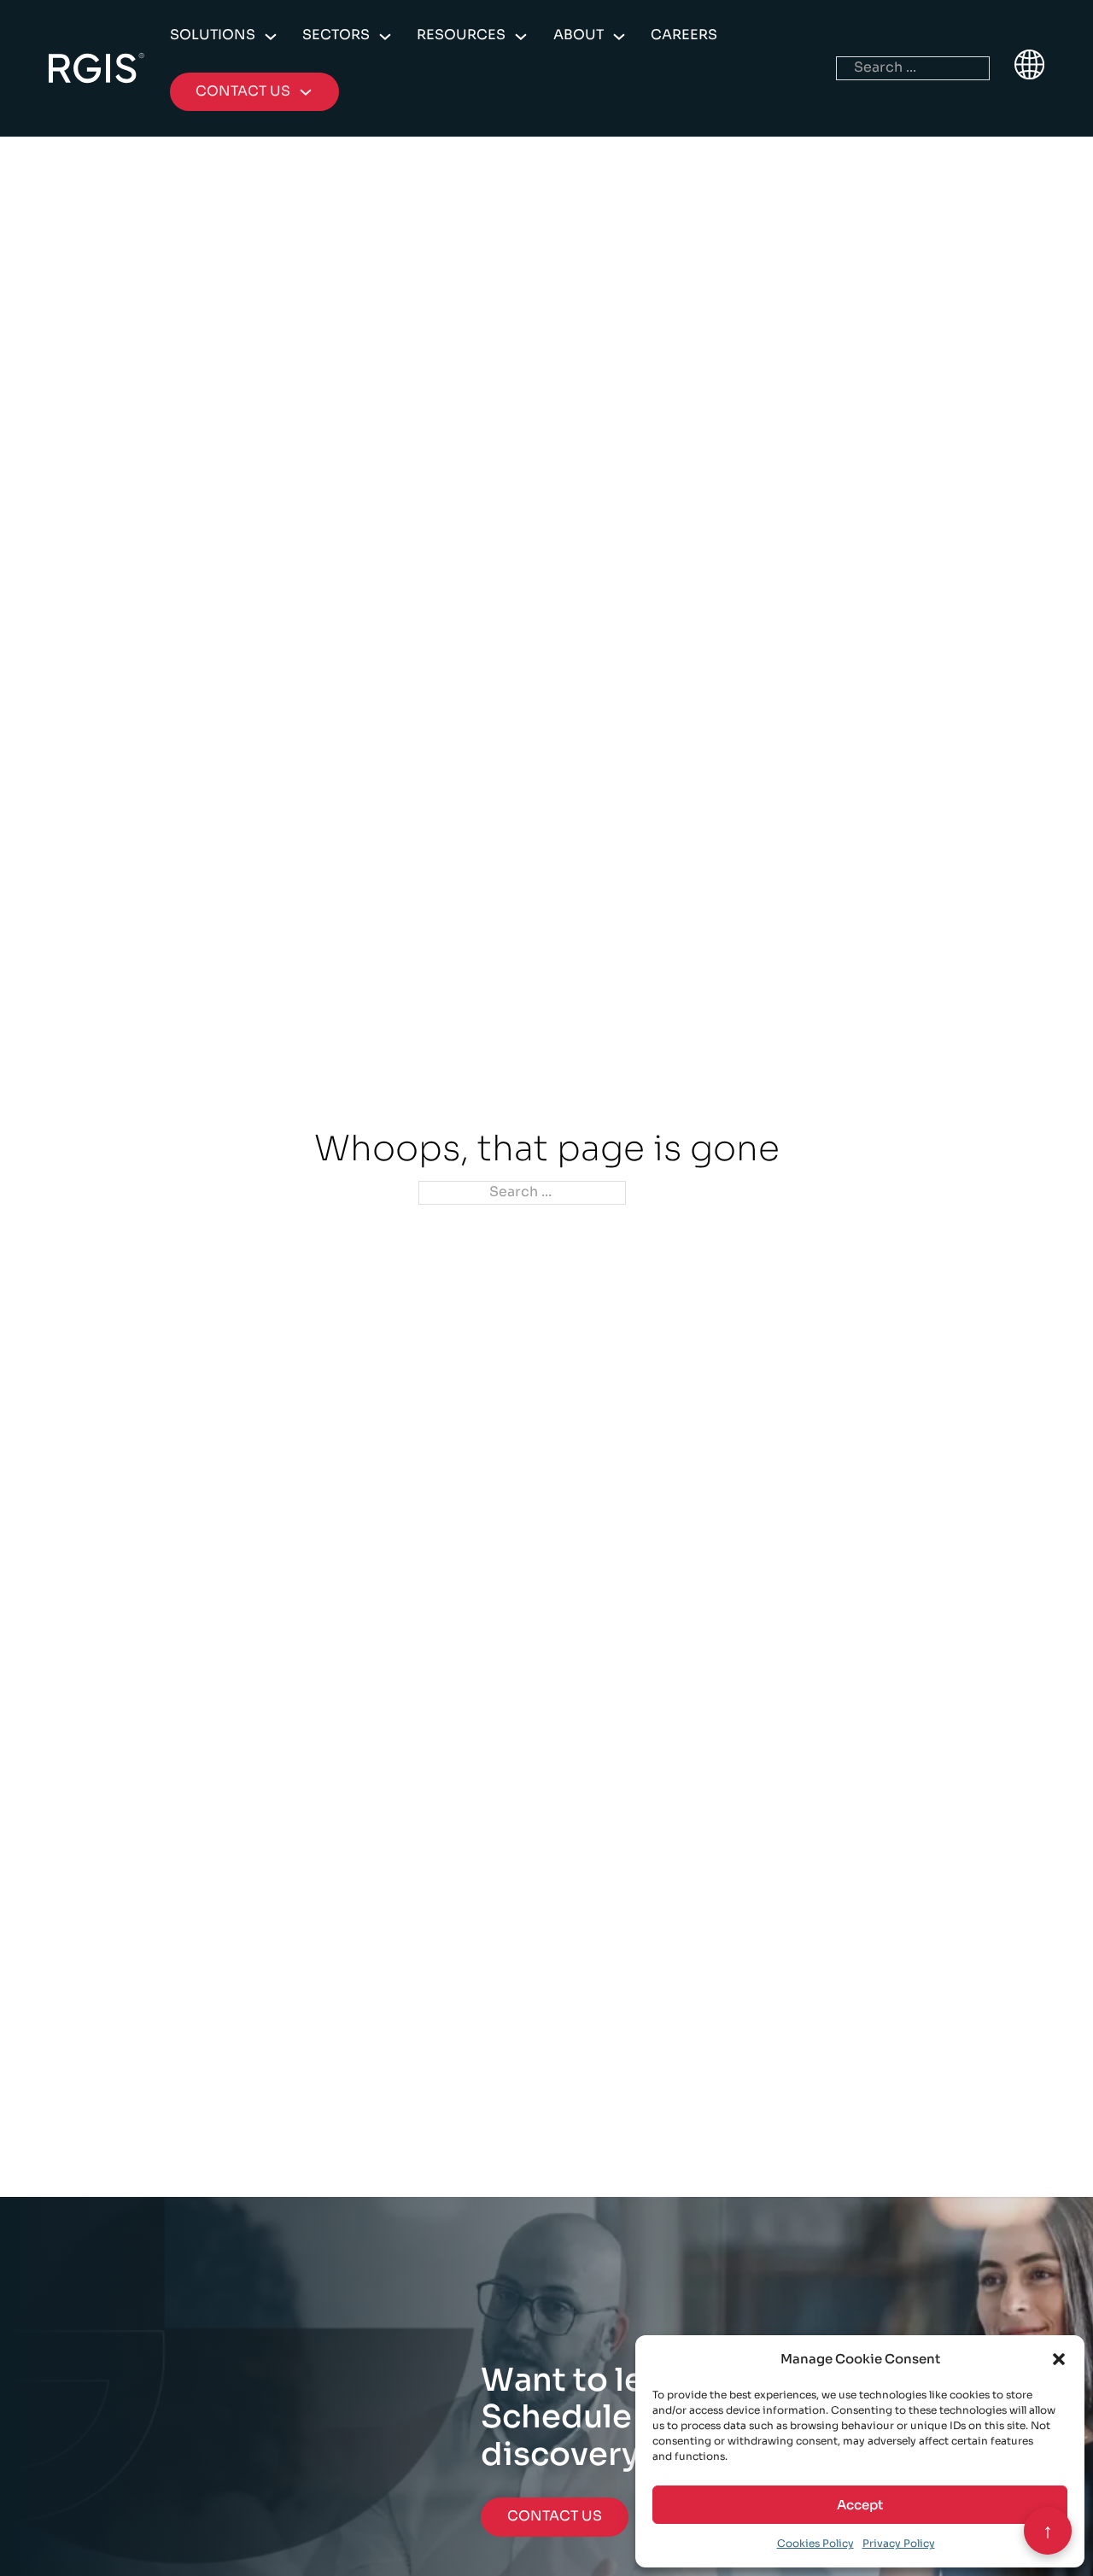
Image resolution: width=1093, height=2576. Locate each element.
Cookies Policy (815, 2543)
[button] (1059, 2359)
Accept (860, 2505)
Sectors (336, 35)
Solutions (213, 35)
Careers (684, 35)
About (579, 35)
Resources (461, 35)
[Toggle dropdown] (271, 37)
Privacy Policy (899, 2543)
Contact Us (555, 2516)
